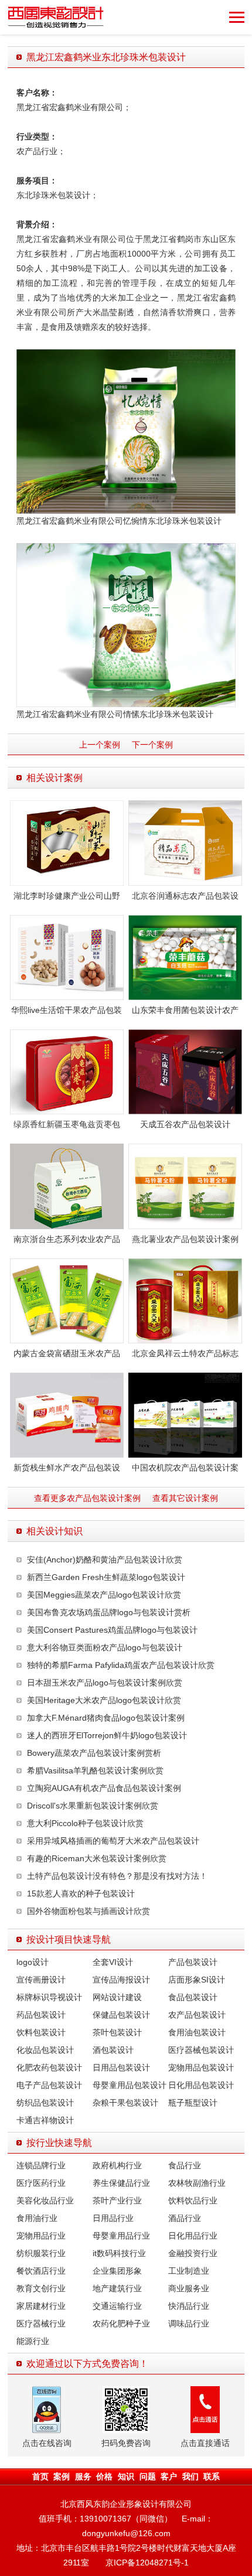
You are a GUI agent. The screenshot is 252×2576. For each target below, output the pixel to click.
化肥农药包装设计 (49, 2067)
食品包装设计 (193, 1997)
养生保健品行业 (121, 2183)
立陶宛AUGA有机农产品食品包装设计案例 (104, 1788)
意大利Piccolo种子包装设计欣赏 (85, 1823)
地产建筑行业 (117, 2288)
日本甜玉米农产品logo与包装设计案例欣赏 (105, 1683)
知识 (126, 2476)
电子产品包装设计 (49, 2085)
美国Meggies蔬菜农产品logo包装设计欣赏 (104, 1595)
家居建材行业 (41, 2306)
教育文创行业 (41, 2288)
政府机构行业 (117, 2165)
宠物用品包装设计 (201, 2067)
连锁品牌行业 (41, 2165)
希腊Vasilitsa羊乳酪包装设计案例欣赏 (95, 1770)
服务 (83, 2476)
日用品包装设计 (121, 2067)
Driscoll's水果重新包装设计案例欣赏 (93, 1806)
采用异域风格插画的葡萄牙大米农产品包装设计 (113, 1841)
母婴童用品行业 (121, 2236)
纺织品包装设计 (45, 2103)
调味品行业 (189, 2323)
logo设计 (33, 1962)
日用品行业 (113, 2218)
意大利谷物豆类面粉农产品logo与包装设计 (105, 1647)
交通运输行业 (117, 2306)
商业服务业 (189, 2288)
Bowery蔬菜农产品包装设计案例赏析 (94, 1753)
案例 (62, 2476)
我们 (190, 2476)
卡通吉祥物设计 (45, 2120)
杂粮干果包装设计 (125, 2103)
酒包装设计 (113, 2050)
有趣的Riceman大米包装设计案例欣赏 (97, 1858)
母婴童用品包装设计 (130, 2085)
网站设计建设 (117, 1997)
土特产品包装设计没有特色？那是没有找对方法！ (117, 1876)
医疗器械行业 (41, 2323)
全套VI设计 (113, 1962)
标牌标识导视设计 (49, 1997)
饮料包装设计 (41, 2032)
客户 (169, 2476)
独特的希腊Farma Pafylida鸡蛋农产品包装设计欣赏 (121, 1665)
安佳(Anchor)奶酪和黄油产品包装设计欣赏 (105, 1560)
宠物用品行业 (41, 2236)
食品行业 (185, 2165)
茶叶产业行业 (117, 2200)
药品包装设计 (41, 2015)
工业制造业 (189, 2271)
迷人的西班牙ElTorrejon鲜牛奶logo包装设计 (107, 1735)
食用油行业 (37, 2218)
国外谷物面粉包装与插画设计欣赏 (88, 1911)
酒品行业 (185, 2218)
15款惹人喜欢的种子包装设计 (81, 1893)
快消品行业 (189, 2306)
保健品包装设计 (121, 2015)
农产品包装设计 (197, 2015)
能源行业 (33, 2341)
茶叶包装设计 (117, 2032)
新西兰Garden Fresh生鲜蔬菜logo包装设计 (106, 1577)
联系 (212, 2476)
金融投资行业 (193, 2253)
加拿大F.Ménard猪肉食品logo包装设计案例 (106, 1718)
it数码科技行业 (119, 2253)
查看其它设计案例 (185, 1498)
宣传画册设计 (41, 1980)
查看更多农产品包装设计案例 (87, 1498)
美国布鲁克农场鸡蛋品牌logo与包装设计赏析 (109, 1612)
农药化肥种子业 (121, 2323)
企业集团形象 (117, 2271)
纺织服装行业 (41, 2253)
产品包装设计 (193, 1962)
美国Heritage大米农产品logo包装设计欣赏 (104, 1700)
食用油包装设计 (197, 2032)
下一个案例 (152, 745)
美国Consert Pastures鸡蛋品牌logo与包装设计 (112, 1630)
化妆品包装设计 (45, 2050)
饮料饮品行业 (193, 2200)
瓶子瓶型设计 (193, 2103)
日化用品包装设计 (201, 2085)
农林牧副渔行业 (197, 2183)
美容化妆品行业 (45, 2200)
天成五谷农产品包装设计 (185, 1124)
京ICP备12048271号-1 (147, 2563)
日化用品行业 (193, 2236)
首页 (40, 2476)
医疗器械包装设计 (201, 2050)
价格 (104, 2476)
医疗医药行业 (41, 2183)
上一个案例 (100, 745)
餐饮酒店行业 (41, 2271)
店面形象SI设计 (197, 1980)
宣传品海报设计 (121, 1980)
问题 (148, 2476)
